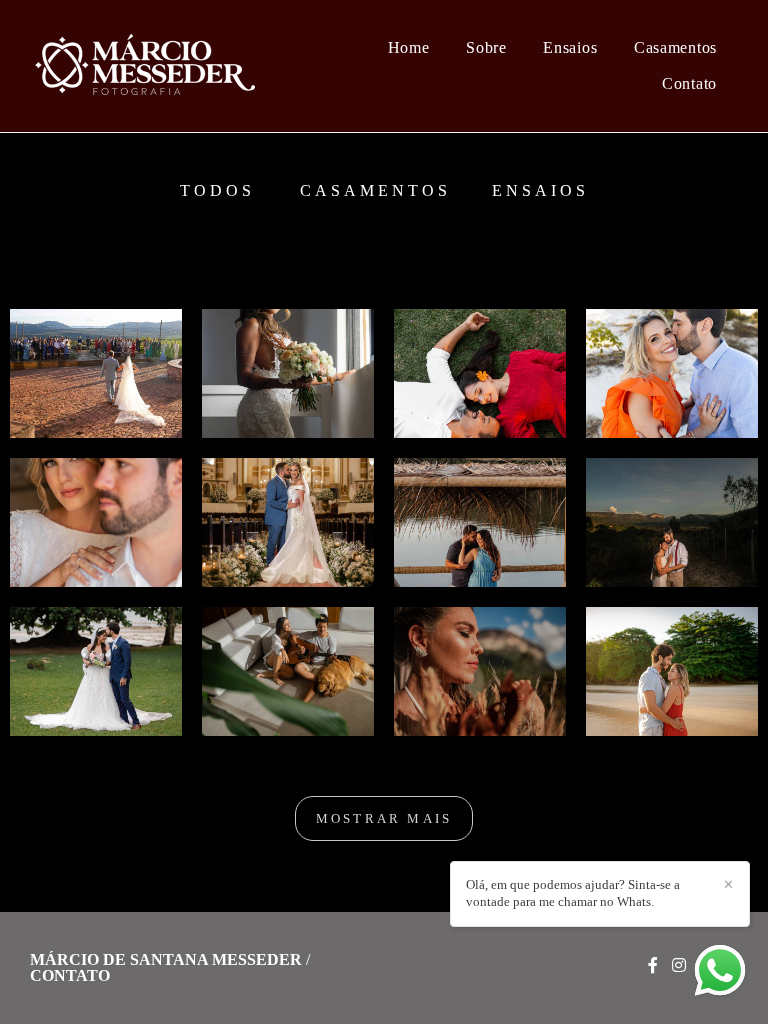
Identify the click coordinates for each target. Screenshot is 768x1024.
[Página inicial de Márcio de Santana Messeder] (154, 66)
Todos (217, 191)
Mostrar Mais (384, 818)
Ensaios (570, 47)
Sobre (486, 47)
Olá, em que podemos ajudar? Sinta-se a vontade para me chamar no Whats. (573, 893)
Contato (689, 83)
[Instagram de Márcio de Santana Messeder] (679, 965)
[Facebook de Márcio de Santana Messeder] (653, 965)
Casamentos (675, 47)
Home (409, 47)
